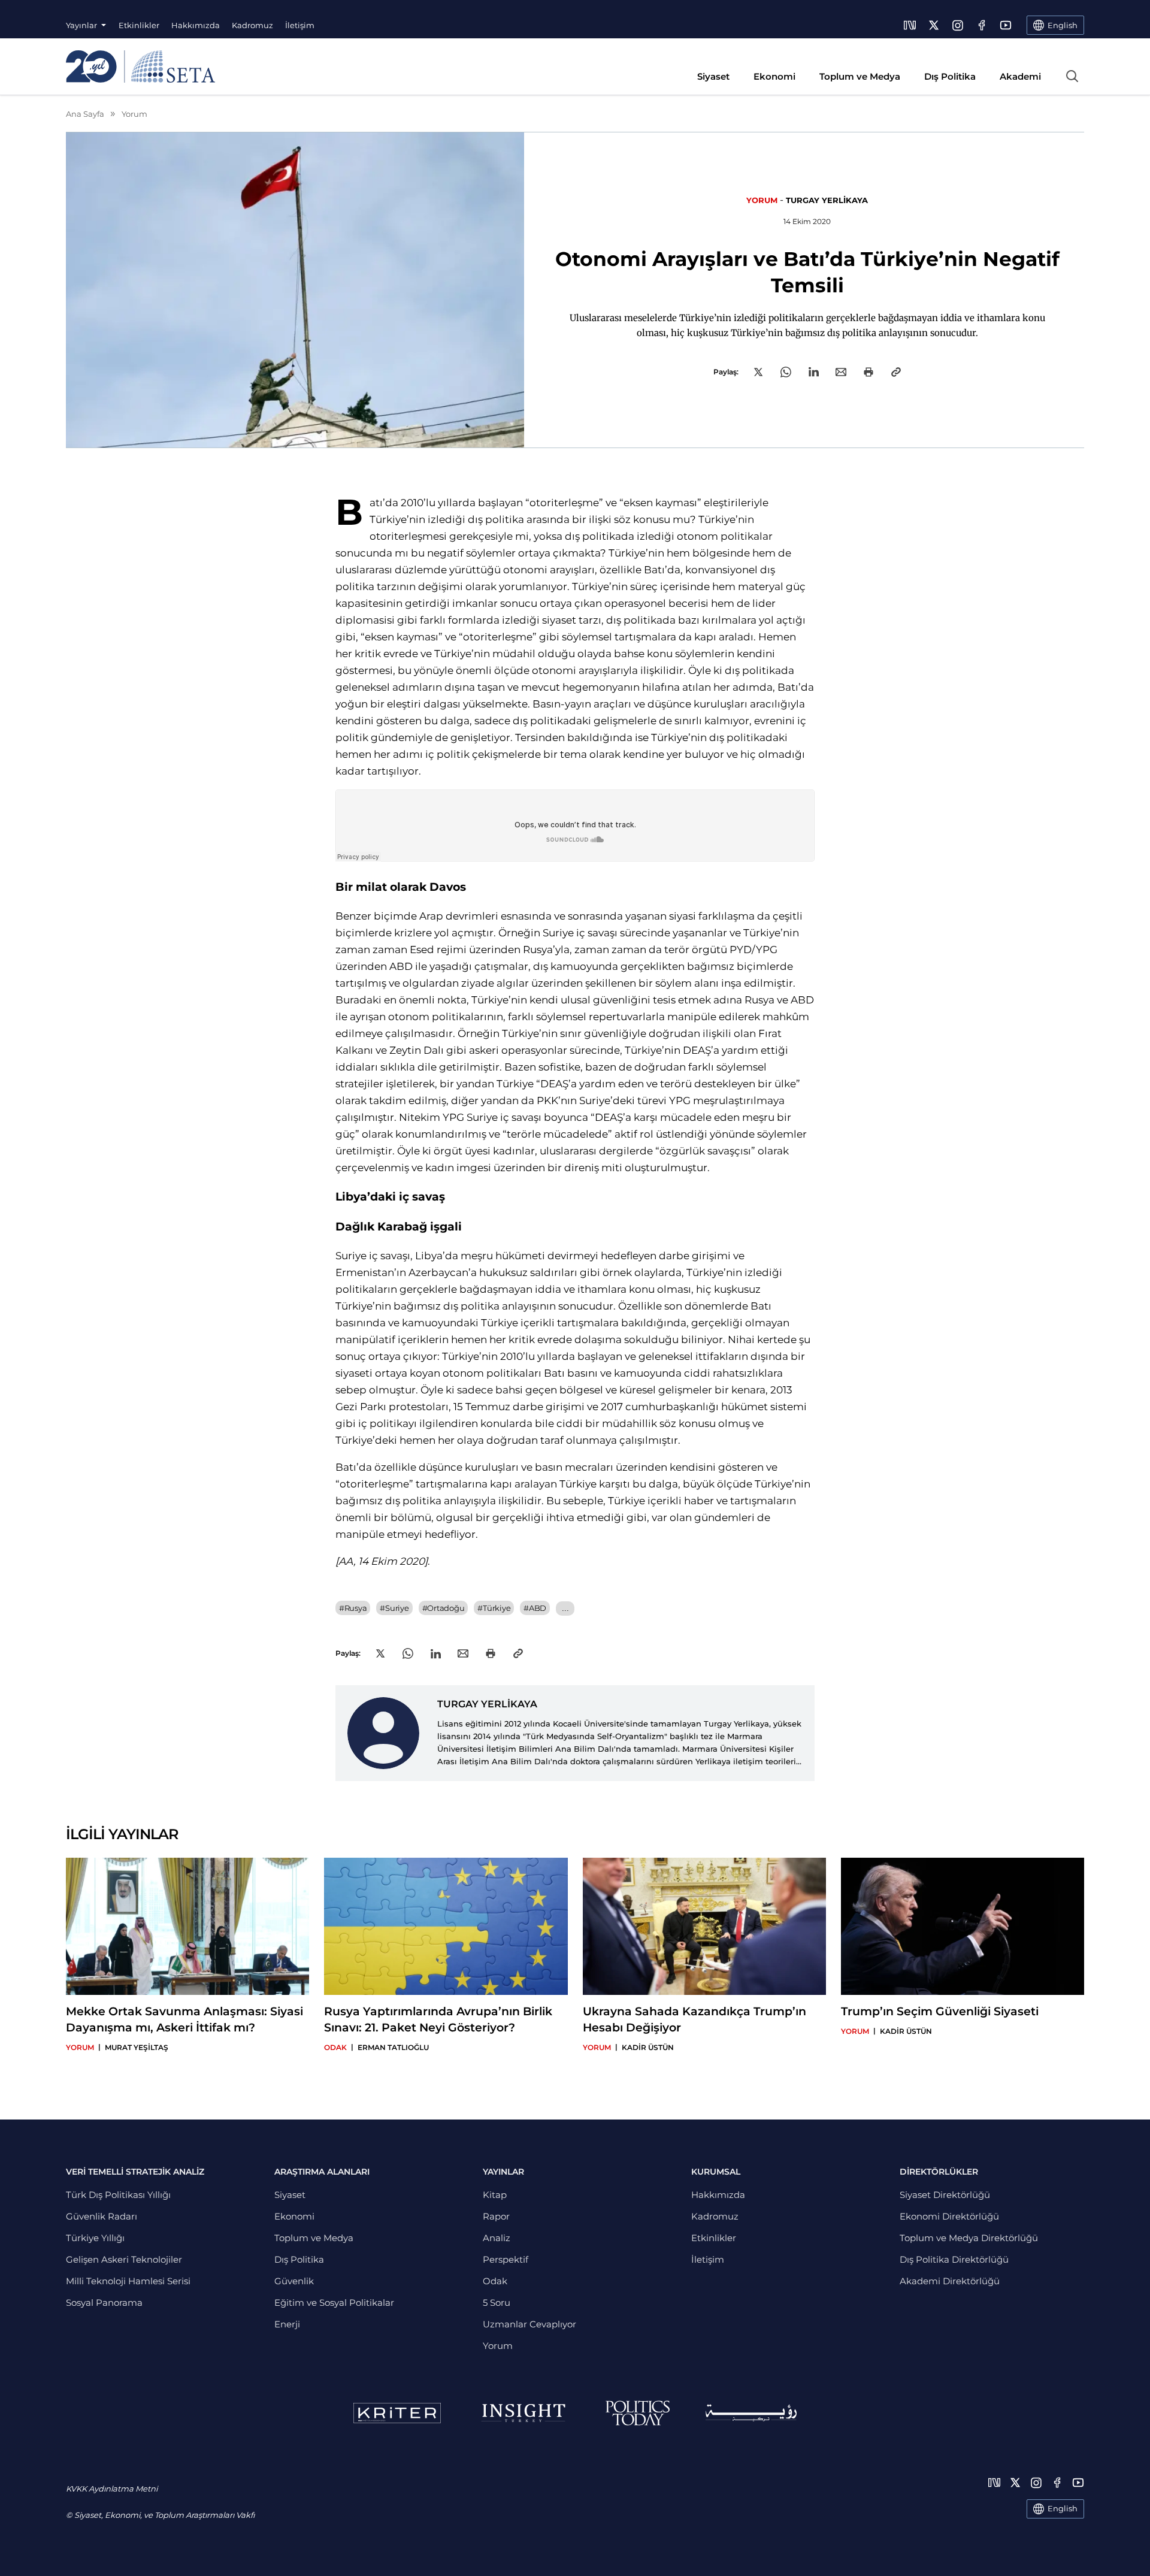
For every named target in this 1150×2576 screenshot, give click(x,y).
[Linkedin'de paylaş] (814, 372)
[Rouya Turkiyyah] (751, 2413)
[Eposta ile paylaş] (841, 372)
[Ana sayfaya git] (140, 66)
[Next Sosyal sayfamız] (910, 25)
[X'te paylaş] (758, 372)
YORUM (762, 200)
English (1063, 2508)
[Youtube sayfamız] (1006, 25)
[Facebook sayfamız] (982, 25)
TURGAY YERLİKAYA (827, 200)
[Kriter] (397, 2413)
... (565, 1608)
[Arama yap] (1072, 76)
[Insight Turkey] (523, 2413)
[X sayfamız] (934, 25)
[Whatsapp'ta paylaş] (786, 372)
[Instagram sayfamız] (958, 25)
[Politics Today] (638, 2413)
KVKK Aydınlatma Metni (112, 2489)
